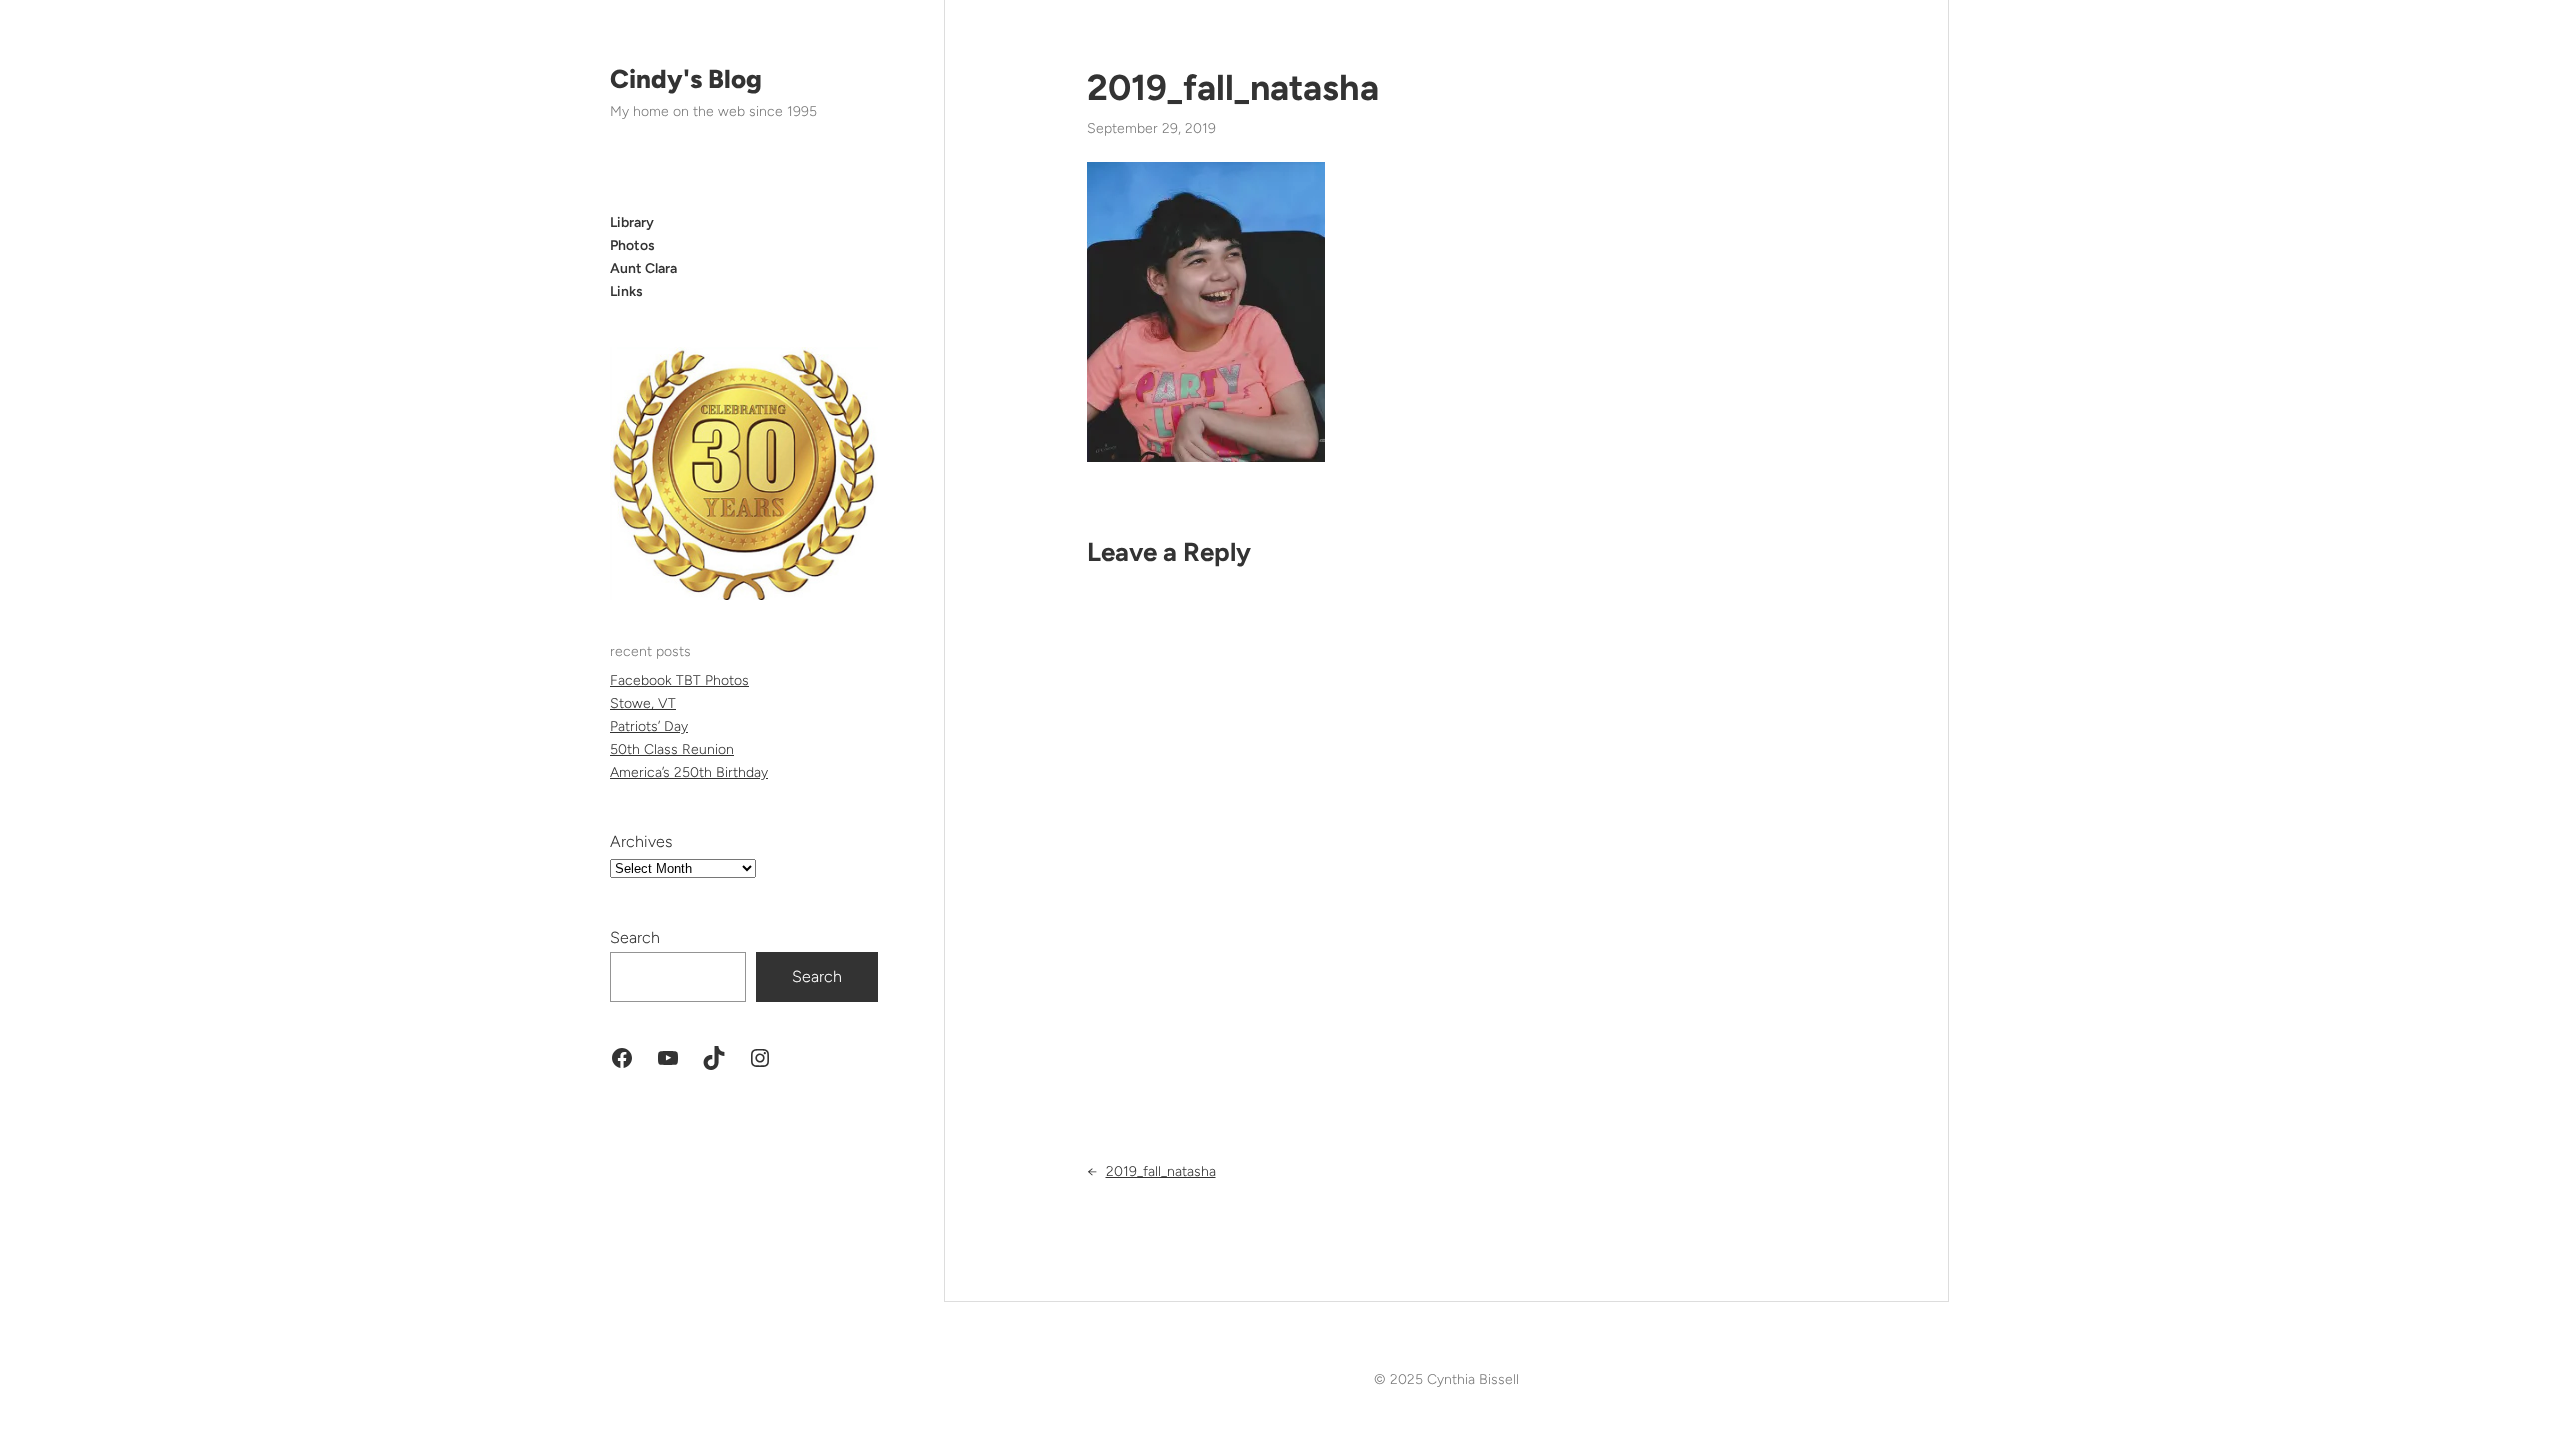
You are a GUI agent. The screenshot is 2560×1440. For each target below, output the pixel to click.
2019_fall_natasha (1233, 87)
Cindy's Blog (686, 79)
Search (635, 937)
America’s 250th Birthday (689, 772)
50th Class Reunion (672, 749)
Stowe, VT (643, 703)
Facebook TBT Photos (679, 680)
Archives (641, 841)
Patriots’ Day (649, 726)
